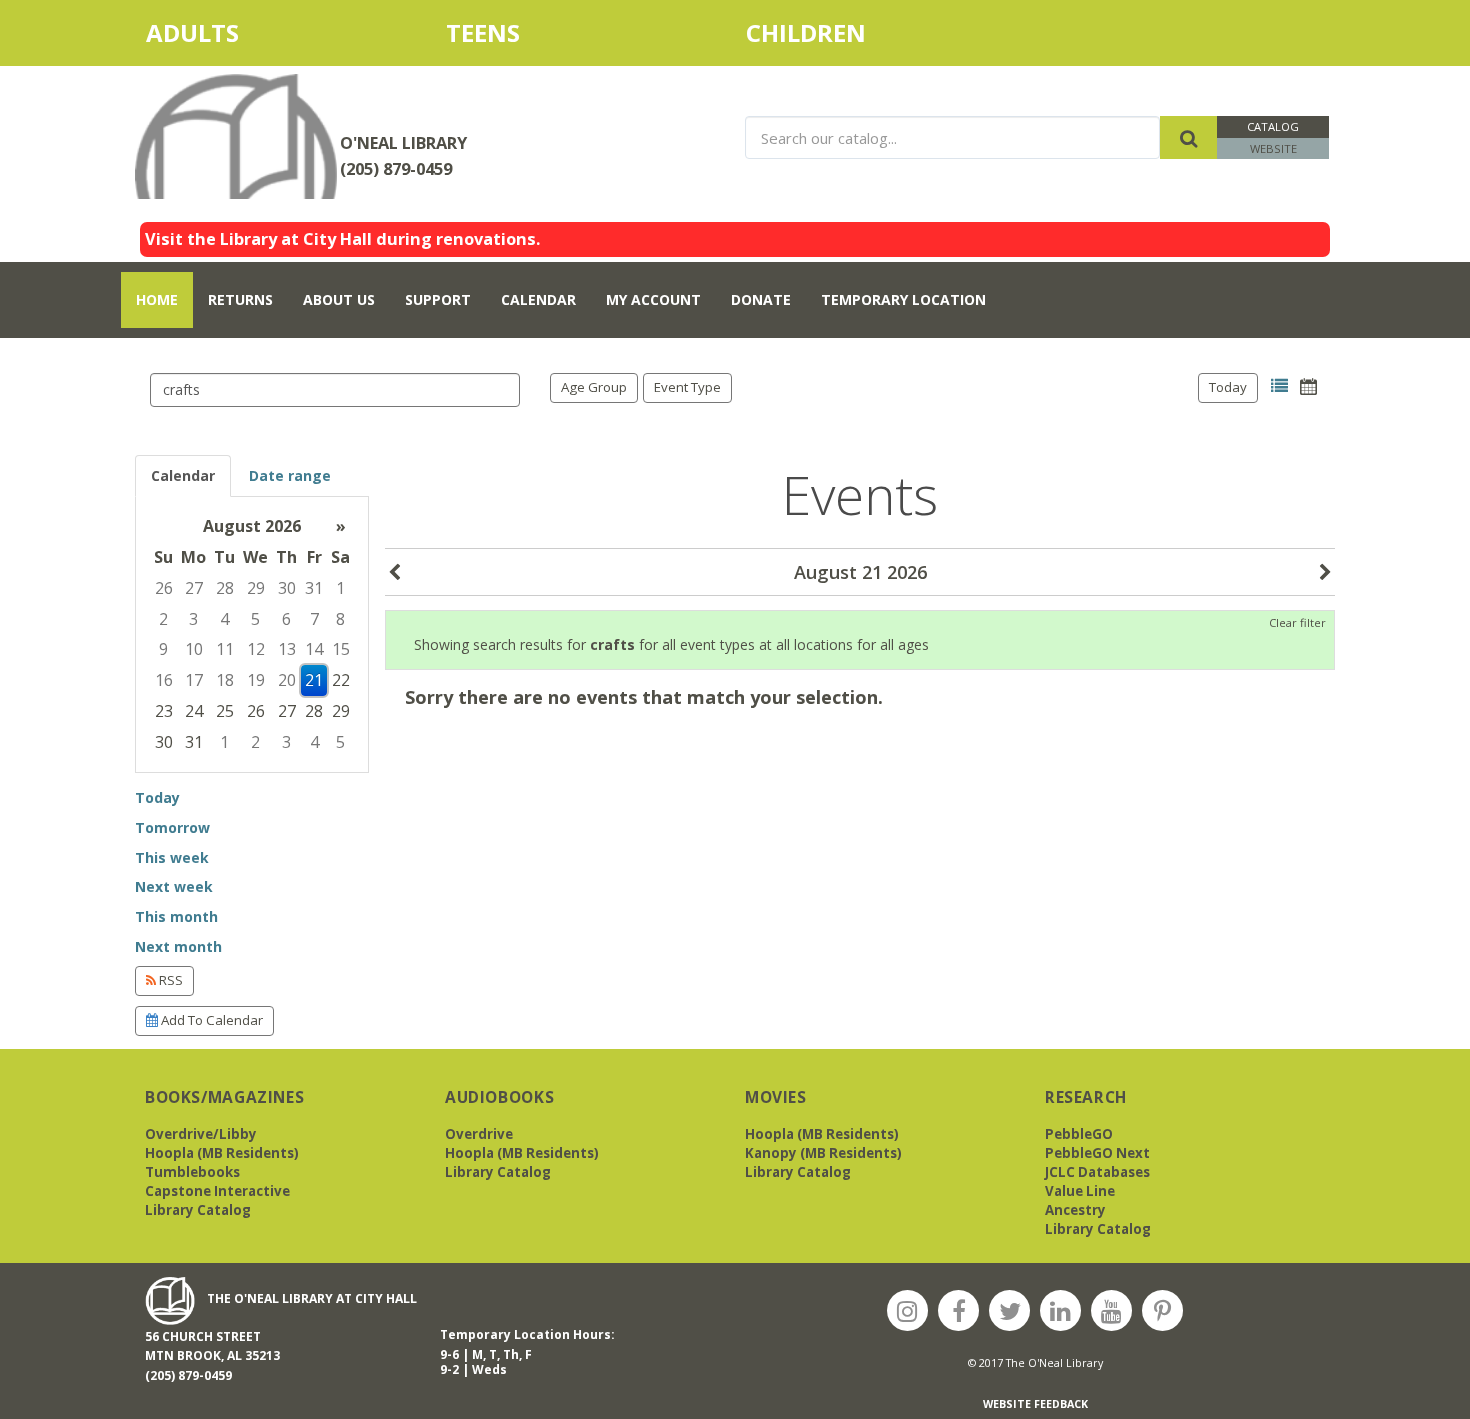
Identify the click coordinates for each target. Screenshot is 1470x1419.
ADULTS (228, 32)
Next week (174, 886)
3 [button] (193, 619)
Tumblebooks (192, 1172)
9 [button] (163, 649)
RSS (169, 980)
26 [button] (164, 588)
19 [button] (256, 680)
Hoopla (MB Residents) (222, 1153)
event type (687, 387)
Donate (761, 299)
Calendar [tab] (183, 475)
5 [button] (255, 619)
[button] (1279, 386)
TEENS (483, 32)
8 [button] (340, 619)
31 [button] (314, 588)
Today (1228, 387)
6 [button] (286, 619)
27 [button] (194, 588)
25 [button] (225, 711)
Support (438, 299)
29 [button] (256, 588)
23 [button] (164, 711)
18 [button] (225, 680)
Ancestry (1075, 1210)
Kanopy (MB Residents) (823, 1153)
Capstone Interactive (217, 1191)
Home (157, 299)
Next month (178, 946)
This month (176, 916)
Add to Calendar (210, 1020)
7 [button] (314, 619)
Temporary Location (903, 299)
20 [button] (287, 680)
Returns (240, 299)
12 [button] (256, 649)
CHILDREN (827, 32)
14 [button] (314, 649)
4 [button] (224, 619)
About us (339, 299)
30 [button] (287, 588)
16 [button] (164, 680)
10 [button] (194, 649)
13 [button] (287, 649)
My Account (653, 299)
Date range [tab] (290, 475)
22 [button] (341, 680)
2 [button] (163, 619)
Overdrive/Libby (201, 1134)
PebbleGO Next (1097, 1153)
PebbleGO (1079, 1134)
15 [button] (341, 649)
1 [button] (340, 588)
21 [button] (314, 680)
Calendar (538, 299)
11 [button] (225, 649)
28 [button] (225, 588)
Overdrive (479, 1134)
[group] (252, 634)
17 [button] (194, 680)
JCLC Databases (1097, 1172)
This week (172, 857)
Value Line (1080, 1191)
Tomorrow (172, 827)
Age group (594, 387)
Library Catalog (198, 1210)
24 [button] (194, 711)
